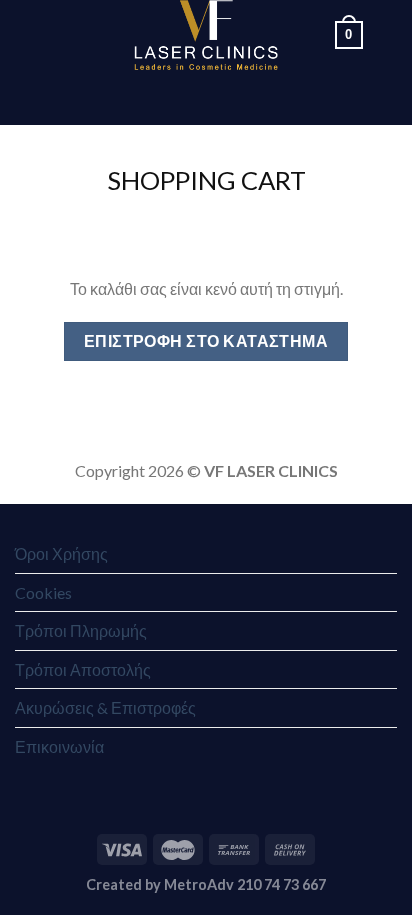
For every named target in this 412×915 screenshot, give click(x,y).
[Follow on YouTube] (271, 97)
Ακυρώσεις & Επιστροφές (105, 707)
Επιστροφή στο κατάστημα (206, 341)
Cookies (43, 592)
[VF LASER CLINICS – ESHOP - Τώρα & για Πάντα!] (206, 35)
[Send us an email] (193, 97)
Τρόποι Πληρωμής (81, 630)
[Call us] (219, 97)
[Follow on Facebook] (141, 97)
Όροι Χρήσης (61, 553)
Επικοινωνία (59, 746)
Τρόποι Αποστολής (83, 669)
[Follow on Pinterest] (245, 97)
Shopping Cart (206, 180)
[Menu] (27, 34)
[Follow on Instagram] (167, 97)
